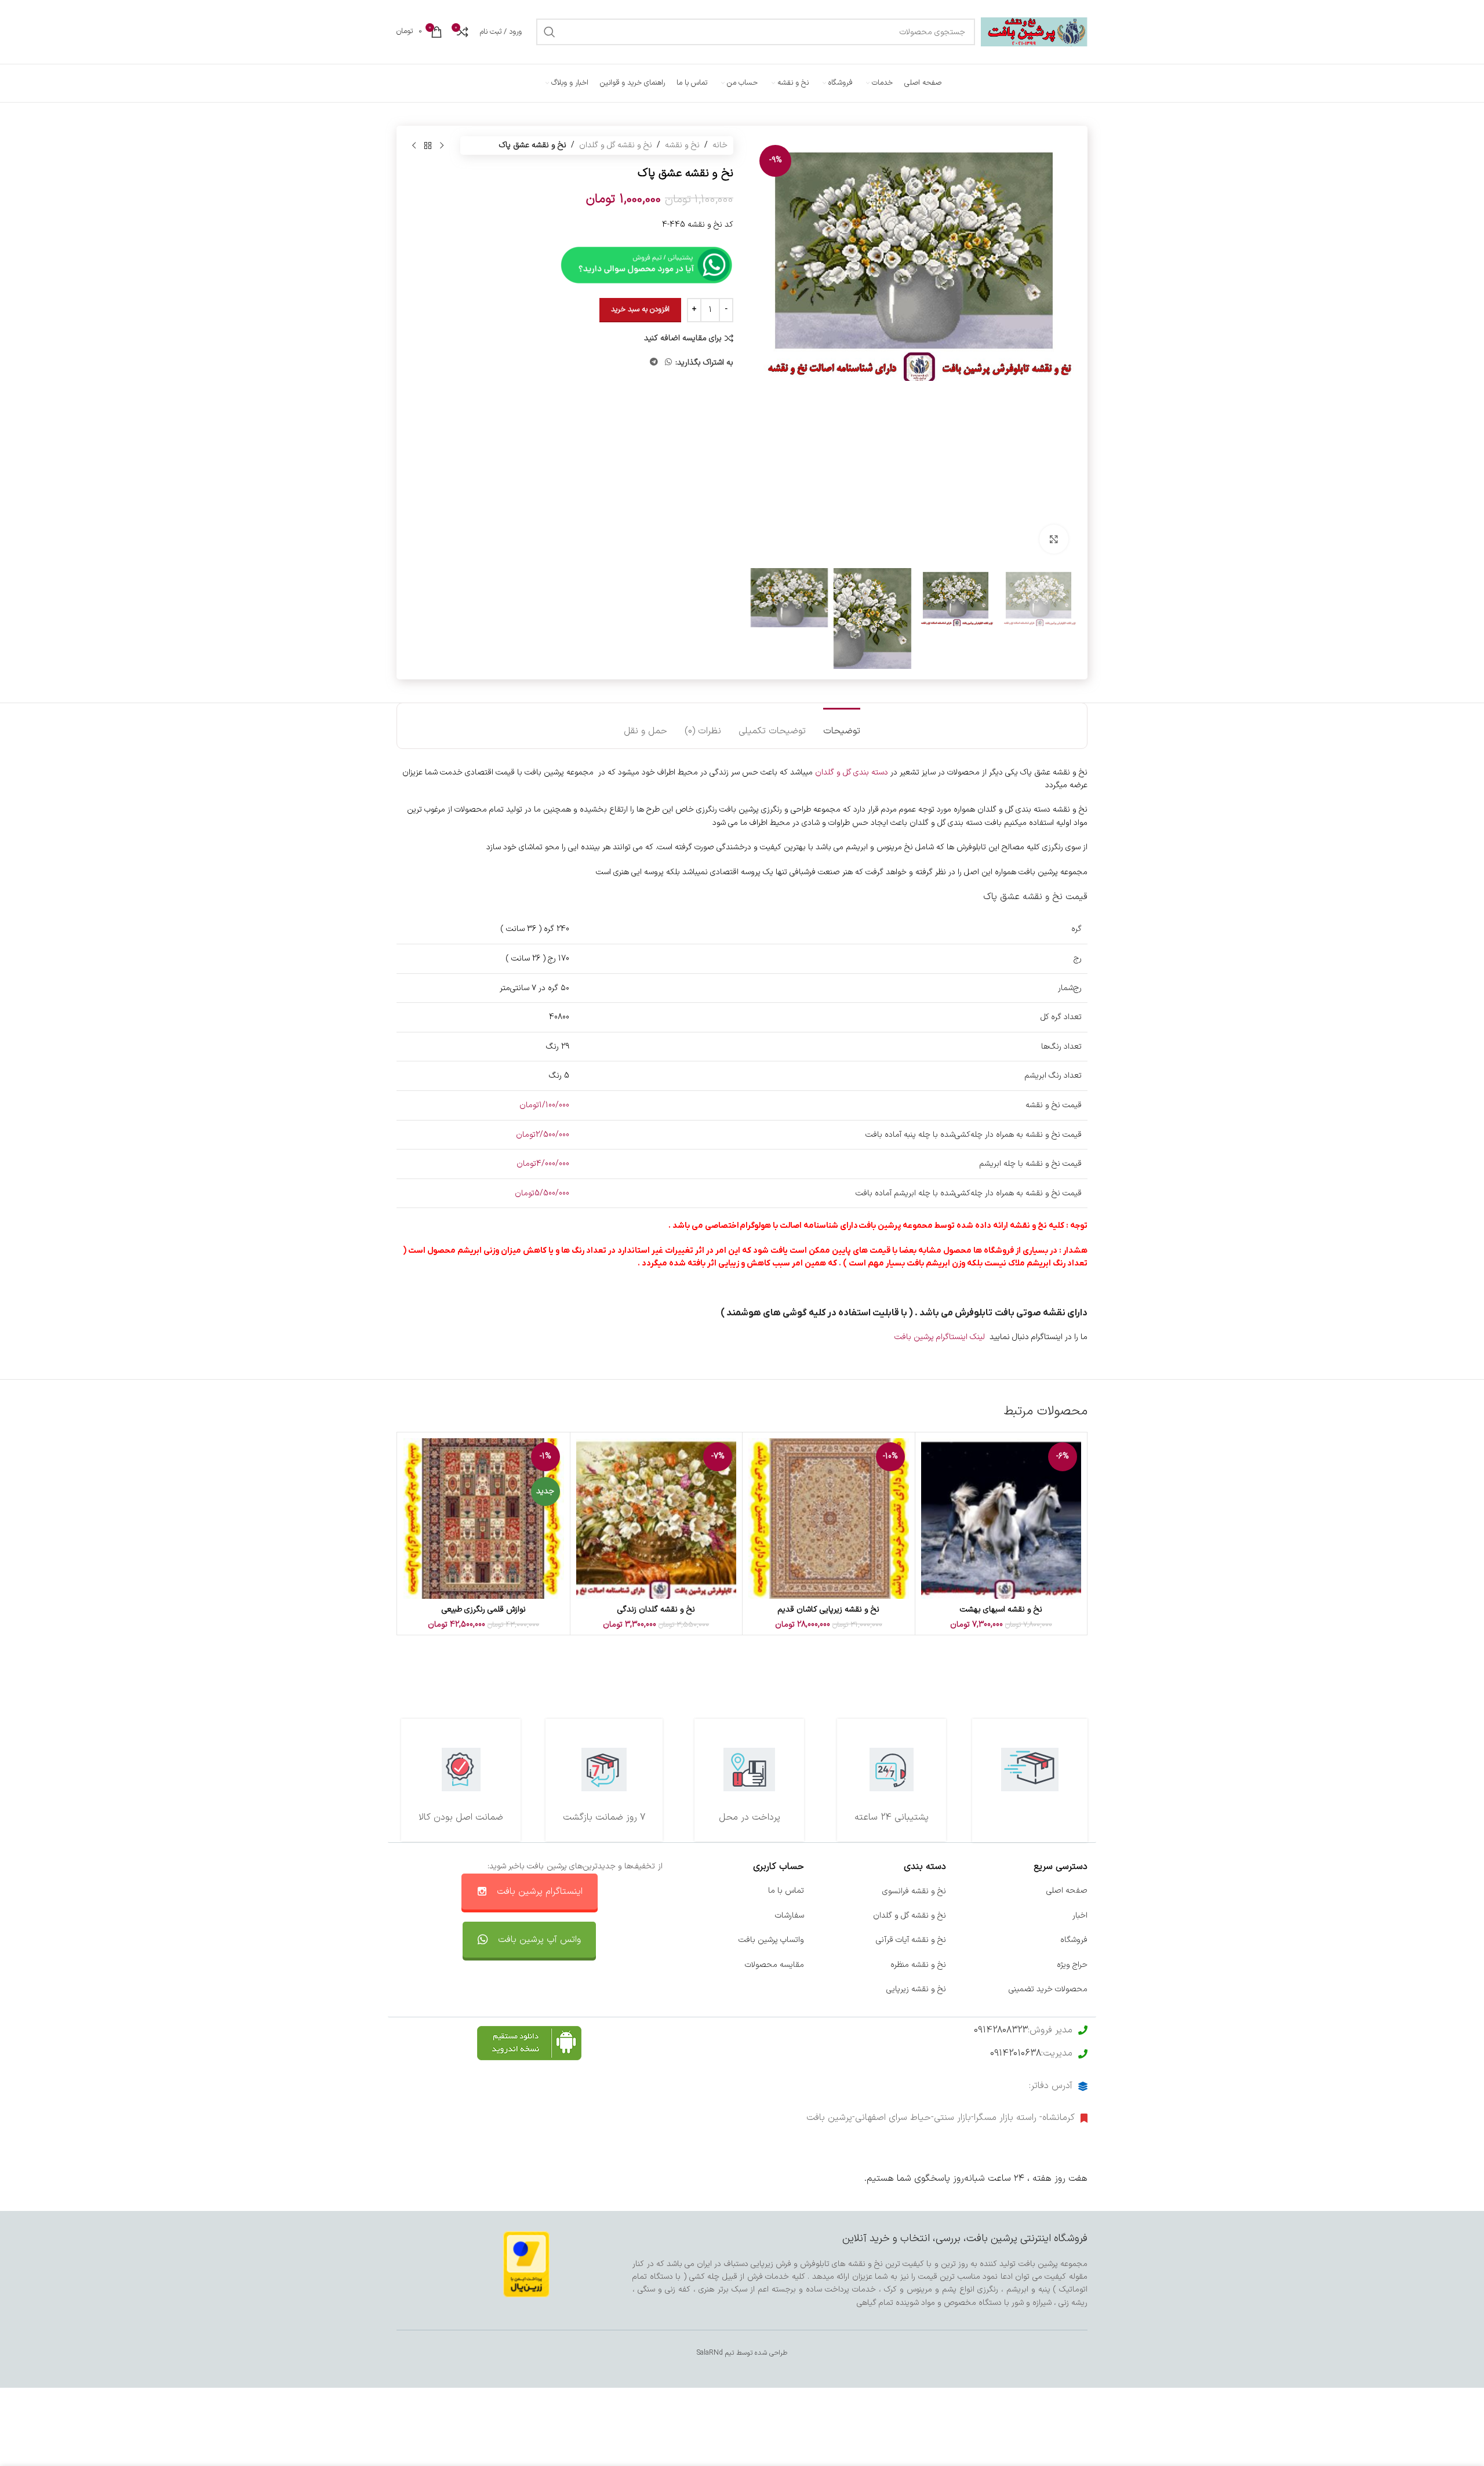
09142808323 (1001, 2030)
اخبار (1080, 1916)
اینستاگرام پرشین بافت (540, 1892)
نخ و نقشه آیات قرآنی (911, 1940)
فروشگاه (1074, 1940)
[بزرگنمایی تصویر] (1054, 539)
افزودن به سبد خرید (640, 310)
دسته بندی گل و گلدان (852, 772)
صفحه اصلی (1067, 1891)
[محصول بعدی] (414, 146)
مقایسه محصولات (774, 1965)
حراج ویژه (1072, 1965)
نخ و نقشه (682, 145)
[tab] (842, 725)
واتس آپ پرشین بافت (539, 1940)
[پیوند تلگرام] (654, 363)
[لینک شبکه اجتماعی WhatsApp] (668, 363)
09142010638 (1016, 2053)
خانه (720, 145)
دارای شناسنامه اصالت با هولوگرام (799, 1226)
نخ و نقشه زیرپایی (916, 1989)
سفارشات (790, 1916)
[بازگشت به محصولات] (428, 146)
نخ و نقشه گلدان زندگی (656, 1610)
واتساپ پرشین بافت (771, 1940)
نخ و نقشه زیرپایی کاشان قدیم (828, 1610)
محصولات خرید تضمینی (1048, 1989)
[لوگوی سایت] (1034, 32)
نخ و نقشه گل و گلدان (616, 145)
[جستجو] (550, 32)
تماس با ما (786, 1891)
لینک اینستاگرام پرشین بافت (940, 1337)
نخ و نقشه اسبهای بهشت (1001, 1610)
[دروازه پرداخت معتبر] (526, 2264)
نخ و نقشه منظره (918, 1965)
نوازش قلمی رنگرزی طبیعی (484, 1610)
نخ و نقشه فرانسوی (914, 1891)
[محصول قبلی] (442, 146)
